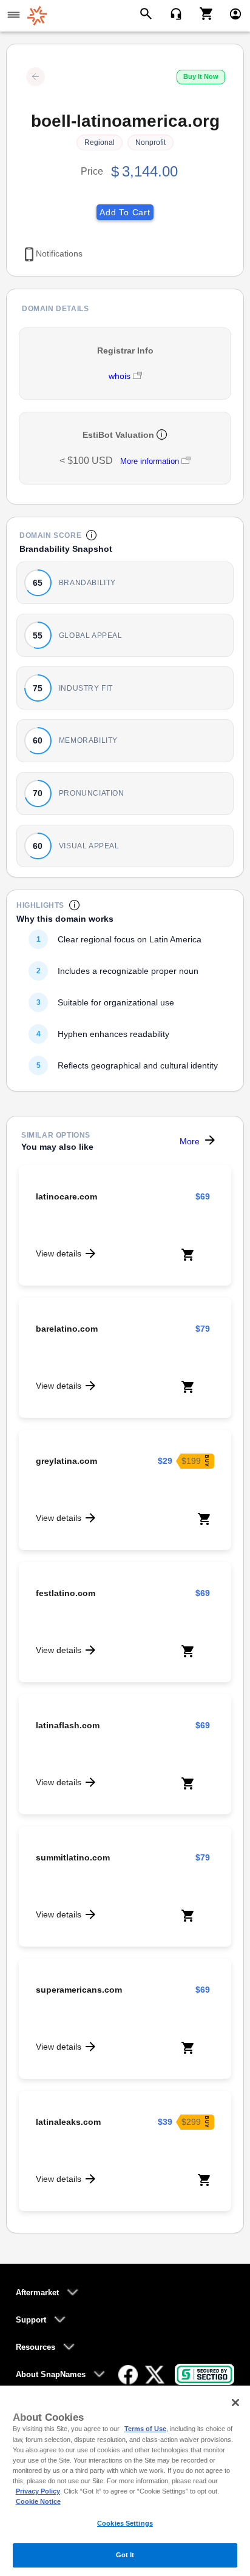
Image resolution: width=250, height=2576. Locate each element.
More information (150, 461)
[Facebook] (128, 2375)
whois (121, 376)
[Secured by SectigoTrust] (204, 2374)
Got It (125, 2555)
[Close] (235, 2403)
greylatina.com (66, 1461)
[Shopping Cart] (202, 13)
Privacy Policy (38, 2491)
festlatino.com (66, 1593)
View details (59, 1253)
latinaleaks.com (68, 2122)
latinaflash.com (68, 1725)
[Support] (172, 13)
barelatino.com (67, 1329)
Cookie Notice (38, 2501)
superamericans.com (79, 1990)
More (190, 1141)
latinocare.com (66, 1196)
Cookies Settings (125, 2523)
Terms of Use (145, 2429)
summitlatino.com (73, 1857)
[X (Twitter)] (155, 2375)
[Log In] (230, 13)
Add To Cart (125, 212)
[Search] (148, 13)
